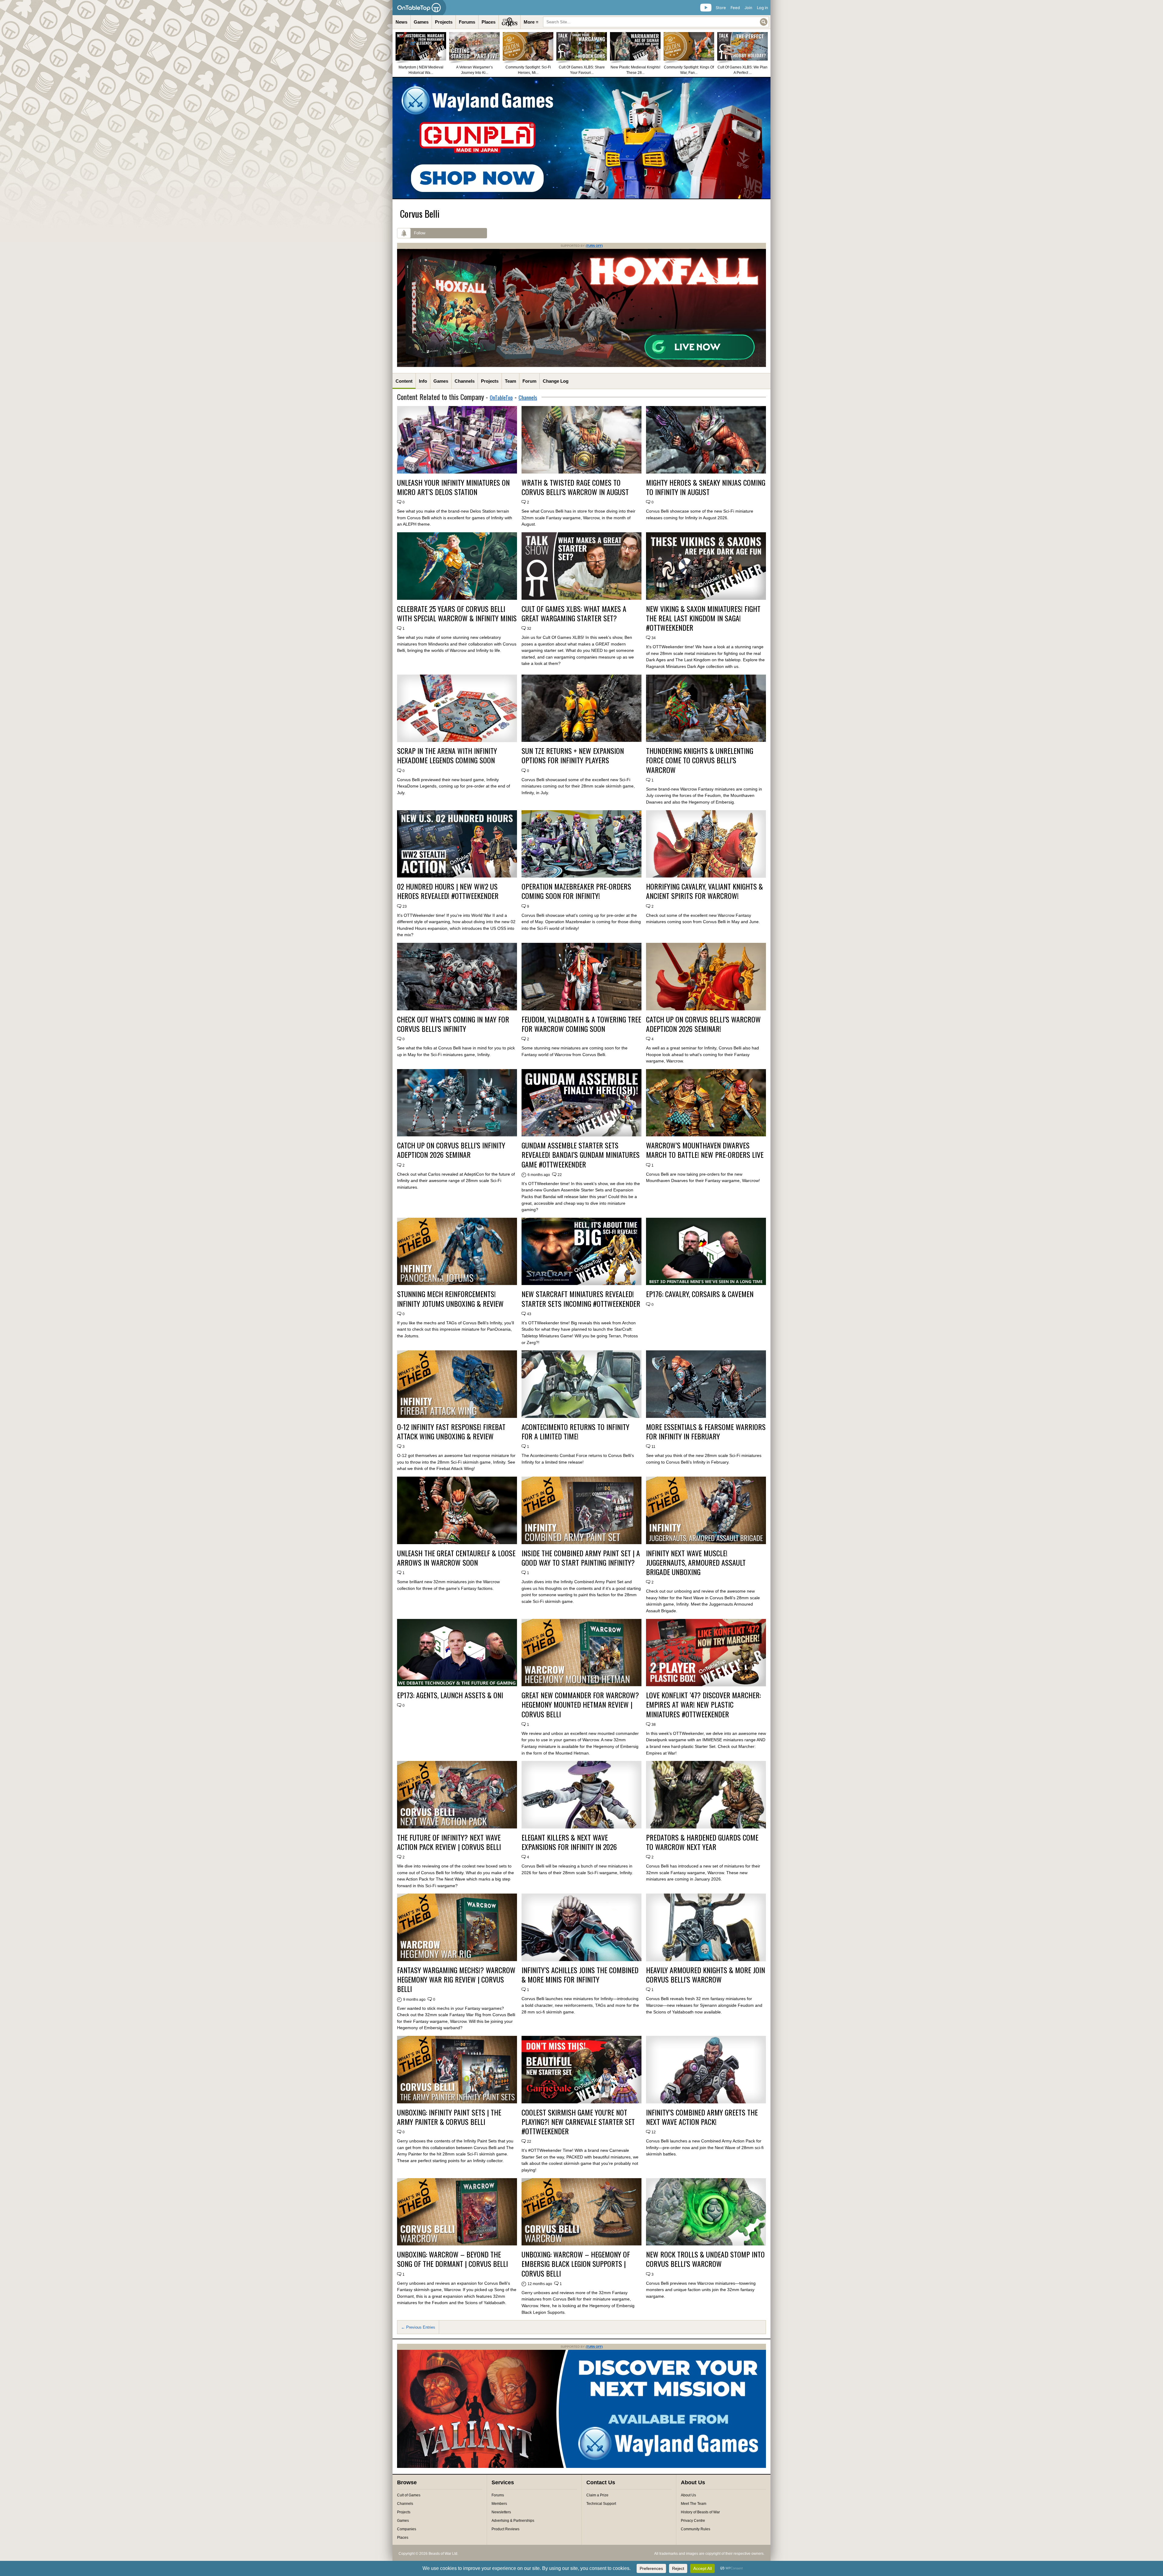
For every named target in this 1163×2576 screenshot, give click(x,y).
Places (489, 22)
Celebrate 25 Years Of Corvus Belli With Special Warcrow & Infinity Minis (457, 613)
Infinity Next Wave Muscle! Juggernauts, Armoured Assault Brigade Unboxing (696, 1563)
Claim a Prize (597, 2495)
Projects (444, 22)
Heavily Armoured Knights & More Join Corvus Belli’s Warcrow (706, 1975)
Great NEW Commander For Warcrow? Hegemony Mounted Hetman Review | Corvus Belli (580, 1705)
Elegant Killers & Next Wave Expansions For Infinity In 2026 (569, 1842)
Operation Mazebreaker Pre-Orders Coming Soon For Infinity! (576, 891)
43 (529, 1314)
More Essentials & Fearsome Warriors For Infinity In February (706, 1432)
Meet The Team (694, 2504)
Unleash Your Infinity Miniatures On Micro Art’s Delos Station (453, 487)
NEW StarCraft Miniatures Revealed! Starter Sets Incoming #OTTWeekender (581, 1299)
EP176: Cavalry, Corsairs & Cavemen (700, 1294)
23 (405, 907)
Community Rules (696, 2529)
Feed (735, 8)
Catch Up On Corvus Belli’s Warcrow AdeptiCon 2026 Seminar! (703, 1024)
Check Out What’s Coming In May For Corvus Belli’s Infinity (453, 1024)
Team (510, 381)
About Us (688, 2495)
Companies (407, 2529)
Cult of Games (409, 2495)
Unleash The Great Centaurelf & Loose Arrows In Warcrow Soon (456, 1558)
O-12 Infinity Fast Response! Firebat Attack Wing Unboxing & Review (451, 1432)
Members (499, 2504)
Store (721, 8)
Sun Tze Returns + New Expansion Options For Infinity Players (573, 755)
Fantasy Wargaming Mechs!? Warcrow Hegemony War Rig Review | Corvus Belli (456, 1980)
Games (421, 22)
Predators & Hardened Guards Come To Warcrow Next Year (702, 1842)
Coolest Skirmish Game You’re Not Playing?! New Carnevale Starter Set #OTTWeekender (578, 2122)
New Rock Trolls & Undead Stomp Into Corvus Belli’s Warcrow (705, 2259)
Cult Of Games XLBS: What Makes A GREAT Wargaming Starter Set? (574, 613)
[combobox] (656, 22)
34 (654, 638)
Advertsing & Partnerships (513, 2521)
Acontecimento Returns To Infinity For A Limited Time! (575, 1432)
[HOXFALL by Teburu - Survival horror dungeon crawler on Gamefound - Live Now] (581, 366)
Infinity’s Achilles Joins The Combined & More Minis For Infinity (580, 1975)
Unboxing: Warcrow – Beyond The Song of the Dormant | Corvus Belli (452, 2259)
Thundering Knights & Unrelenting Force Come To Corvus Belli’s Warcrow (700, 760)
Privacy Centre (693, 2521)
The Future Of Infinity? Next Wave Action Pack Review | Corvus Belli (449, 1842)
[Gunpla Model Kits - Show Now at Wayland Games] (581, 138)
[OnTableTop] (419, 8)
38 (654, 1725)
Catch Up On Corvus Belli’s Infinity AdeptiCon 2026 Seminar (451, 1150)
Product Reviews (505, 2529)
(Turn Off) (594, 246)
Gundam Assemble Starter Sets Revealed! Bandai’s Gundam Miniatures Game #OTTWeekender (581, 1155)
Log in (762, 8)
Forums (467, 22)
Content (404, 381)
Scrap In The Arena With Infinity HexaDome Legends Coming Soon (447, 755)
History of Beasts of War (700, 2512)
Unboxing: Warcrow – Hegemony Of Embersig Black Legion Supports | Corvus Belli (576, 2264)
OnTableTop (501, 398)
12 (654, 2132)
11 (653, 1447)
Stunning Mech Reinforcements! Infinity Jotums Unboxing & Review (450, 1299)
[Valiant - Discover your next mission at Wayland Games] (581, 2467)
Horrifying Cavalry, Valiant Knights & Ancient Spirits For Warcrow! (704, 891)
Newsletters (501, 2512)
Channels (465, 381)
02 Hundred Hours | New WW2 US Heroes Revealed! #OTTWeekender (448, 891)
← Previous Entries (418, 2327)
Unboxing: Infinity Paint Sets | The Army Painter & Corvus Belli (449, 2117)
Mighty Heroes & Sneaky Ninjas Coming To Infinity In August (706, 487)
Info (423, 381)
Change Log (556, 381)
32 (529, 629)
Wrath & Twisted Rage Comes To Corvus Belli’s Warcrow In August (575, 487)
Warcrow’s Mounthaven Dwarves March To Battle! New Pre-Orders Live (705, 1150)
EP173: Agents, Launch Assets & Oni (450, 1695)
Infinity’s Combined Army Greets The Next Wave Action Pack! (702, 2117)
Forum (529, 381)
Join (748, 8)
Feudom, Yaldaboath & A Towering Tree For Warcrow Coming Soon (581, 1024)
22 (560, 1175)
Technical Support (601, 2504)
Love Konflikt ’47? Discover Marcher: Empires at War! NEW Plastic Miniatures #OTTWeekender (703, 1705)
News (401, 22)
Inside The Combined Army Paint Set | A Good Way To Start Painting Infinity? (581, 1558)
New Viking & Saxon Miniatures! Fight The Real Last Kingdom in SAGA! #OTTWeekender (703, 618)
